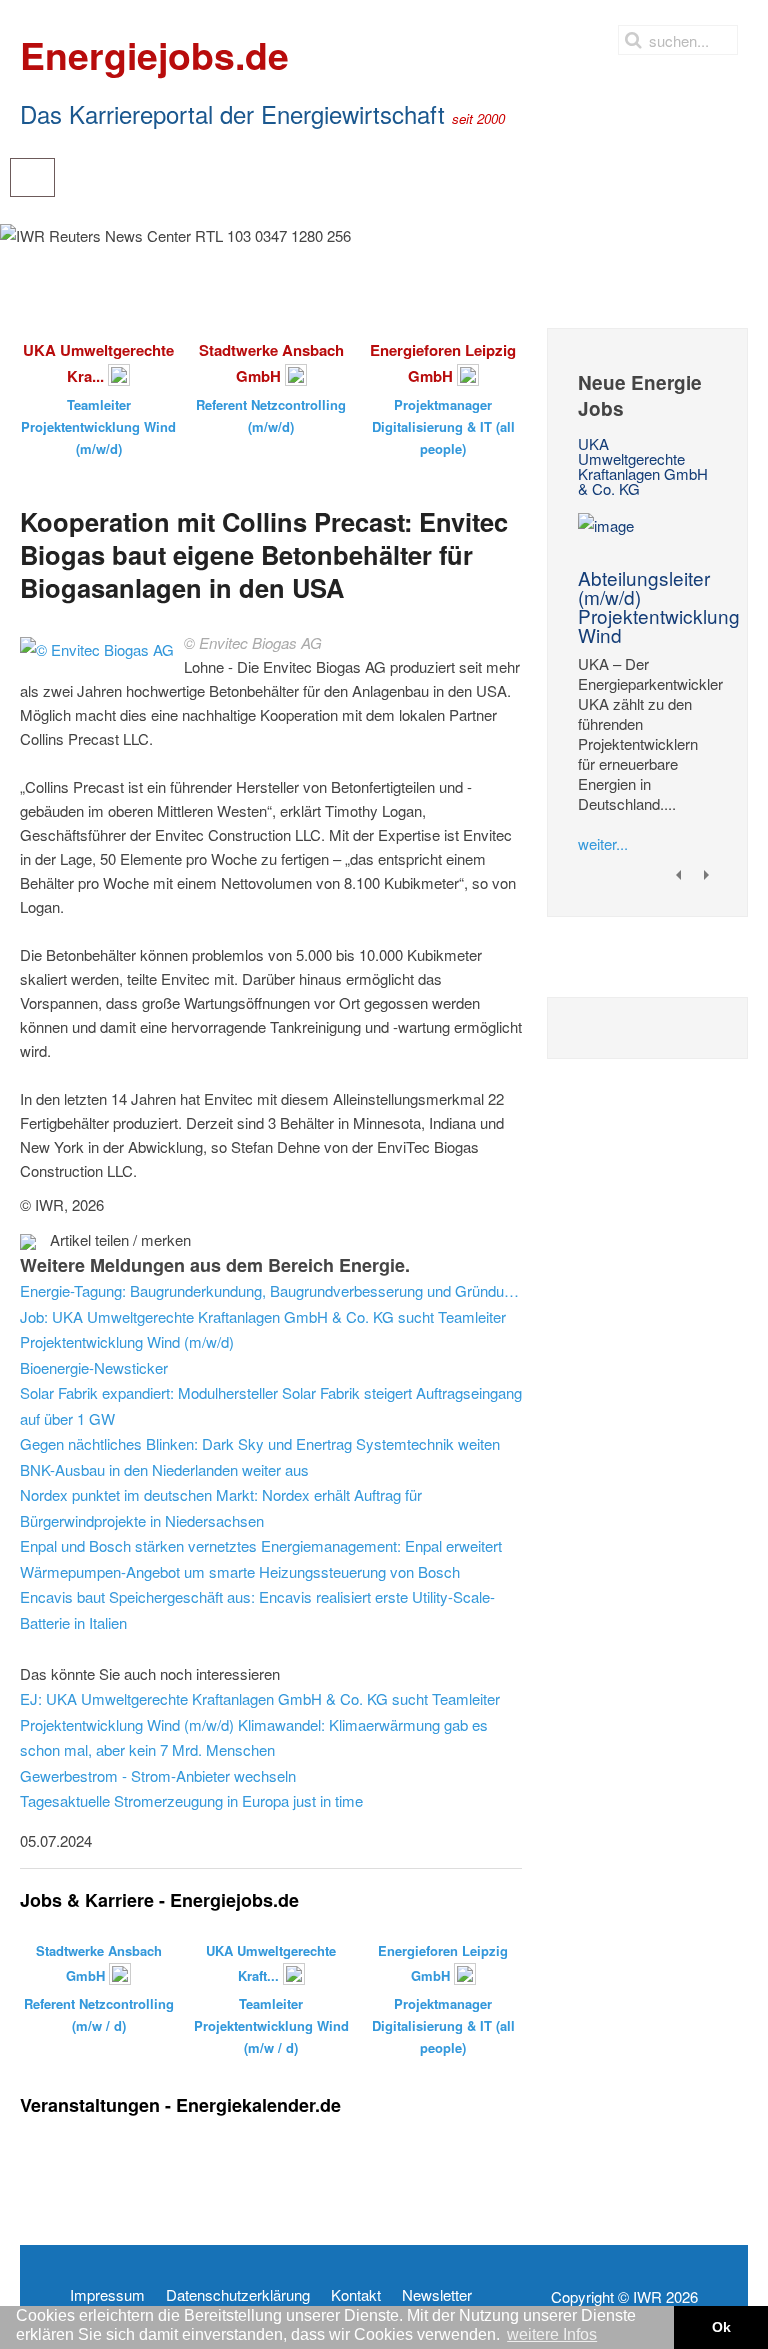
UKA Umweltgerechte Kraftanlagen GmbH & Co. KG (643, 466)
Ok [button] (721, 2327)
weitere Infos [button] (552, 2334)
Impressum (107, 2295)
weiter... (603, 843)
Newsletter (437, 2295)
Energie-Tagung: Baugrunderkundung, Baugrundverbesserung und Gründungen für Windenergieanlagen (271, 1290)
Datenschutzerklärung (238, 2295)
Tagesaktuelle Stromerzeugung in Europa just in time (191, 1800)
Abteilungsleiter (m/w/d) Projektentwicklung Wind (659, 606)
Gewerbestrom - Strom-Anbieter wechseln (158, 1775)
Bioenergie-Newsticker (94, 1367)
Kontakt (356, 2295)
